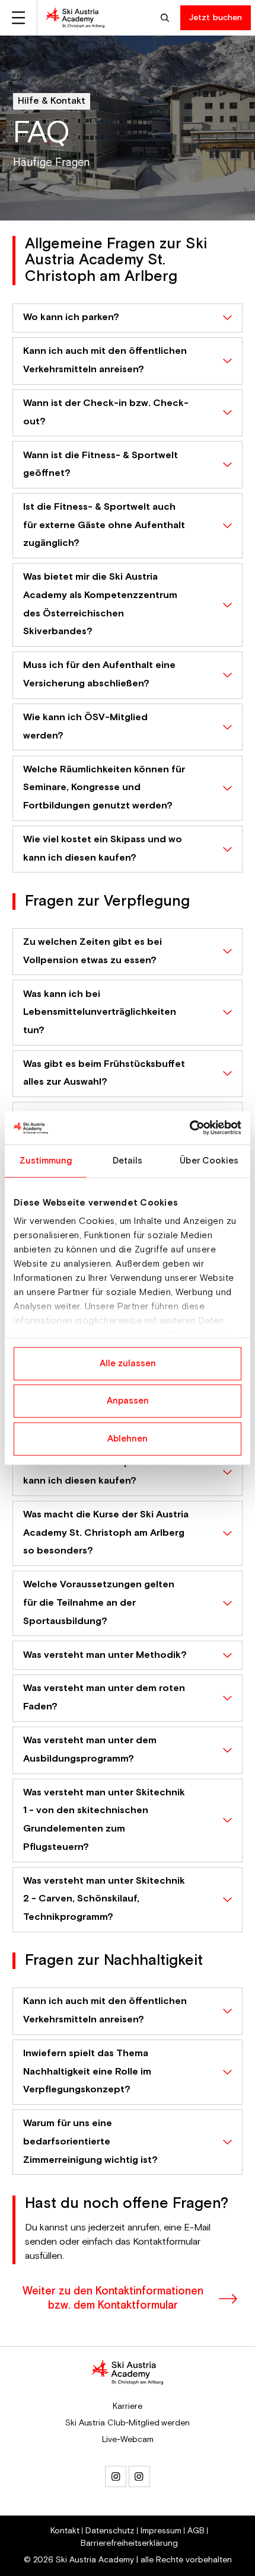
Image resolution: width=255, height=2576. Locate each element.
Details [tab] (128, 1160)
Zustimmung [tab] (46, 1160)
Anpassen (128, 1401)
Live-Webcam (128, 2440)
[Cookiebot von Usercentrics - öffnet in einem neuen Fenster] (189, 1128)
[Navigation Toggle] (18, 18)
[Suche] (166, 18)
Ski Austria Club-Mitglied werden (128, 2423)
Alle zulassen (128, 1363)
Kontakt (65, 2531)
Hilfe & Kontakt (52, 101)
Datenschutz (110, 2531)
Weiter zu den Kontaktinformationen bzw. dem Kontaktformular (113, 2298)
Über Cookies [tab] (209, 1160)
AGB (196, 2531)
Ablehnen (128, 1438)
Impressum (161, 2531)
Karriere (127, 2406)
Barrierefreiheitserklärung (129, 2543)
